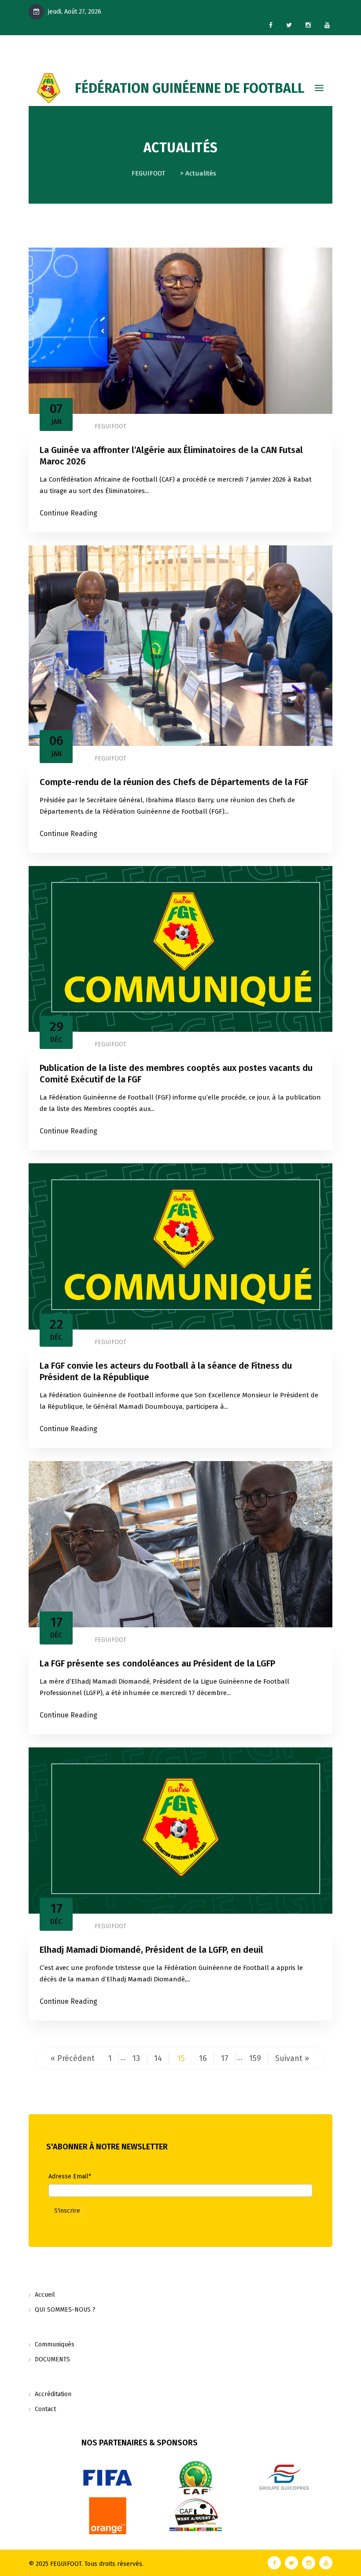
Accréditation (53, 2394)
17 (225, 2058)
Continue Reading (68, 513)
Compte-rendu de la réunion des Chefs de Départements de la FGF (174, 782)
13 (136, 2058)
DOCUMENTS (52, 2359)
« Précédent (73, 2058)
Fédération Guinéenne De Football (190, 88)
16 (203, 2058)
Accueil (45, 2295)
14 (158, 2058)
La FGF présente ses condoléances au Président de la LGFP (157, 1663)
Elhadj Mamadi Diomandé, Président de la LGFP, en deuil (151, 1950)
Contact (45, 2409)
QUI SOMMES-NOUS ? (65, 2310)
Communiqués (55, 2344)
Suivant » (292, 2058)
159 (255, 2058)
